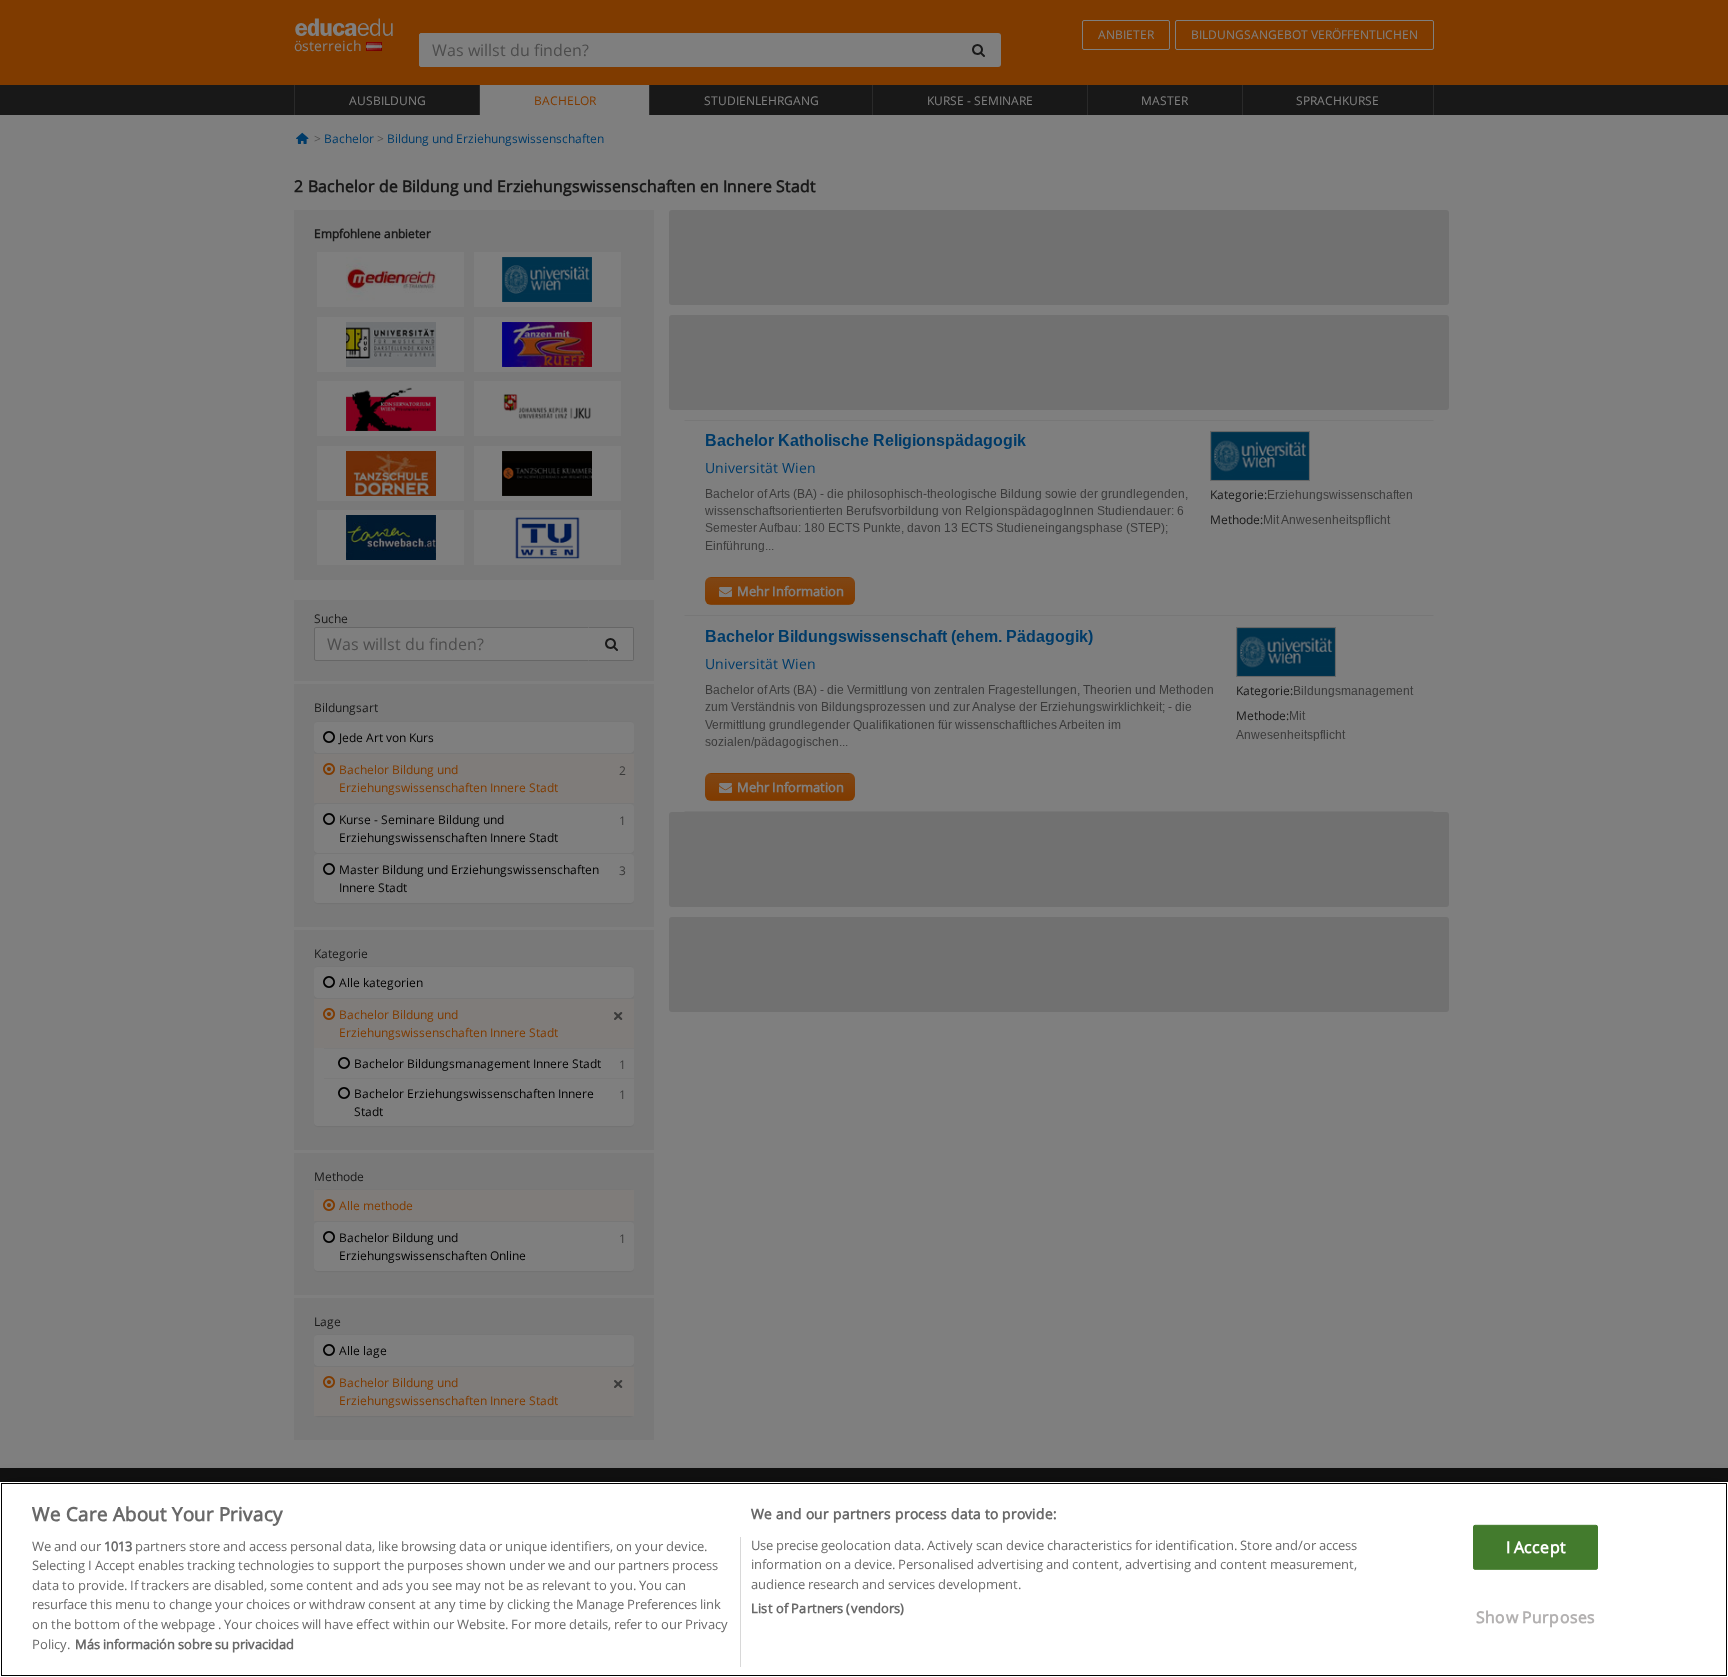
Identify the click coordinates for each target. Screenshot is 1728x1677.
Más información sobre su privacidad (184, 1643)
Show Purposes (1535, 1617)
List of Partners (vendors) (827, 1608)
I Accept (1536, 1547)
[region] (864, 1579)
